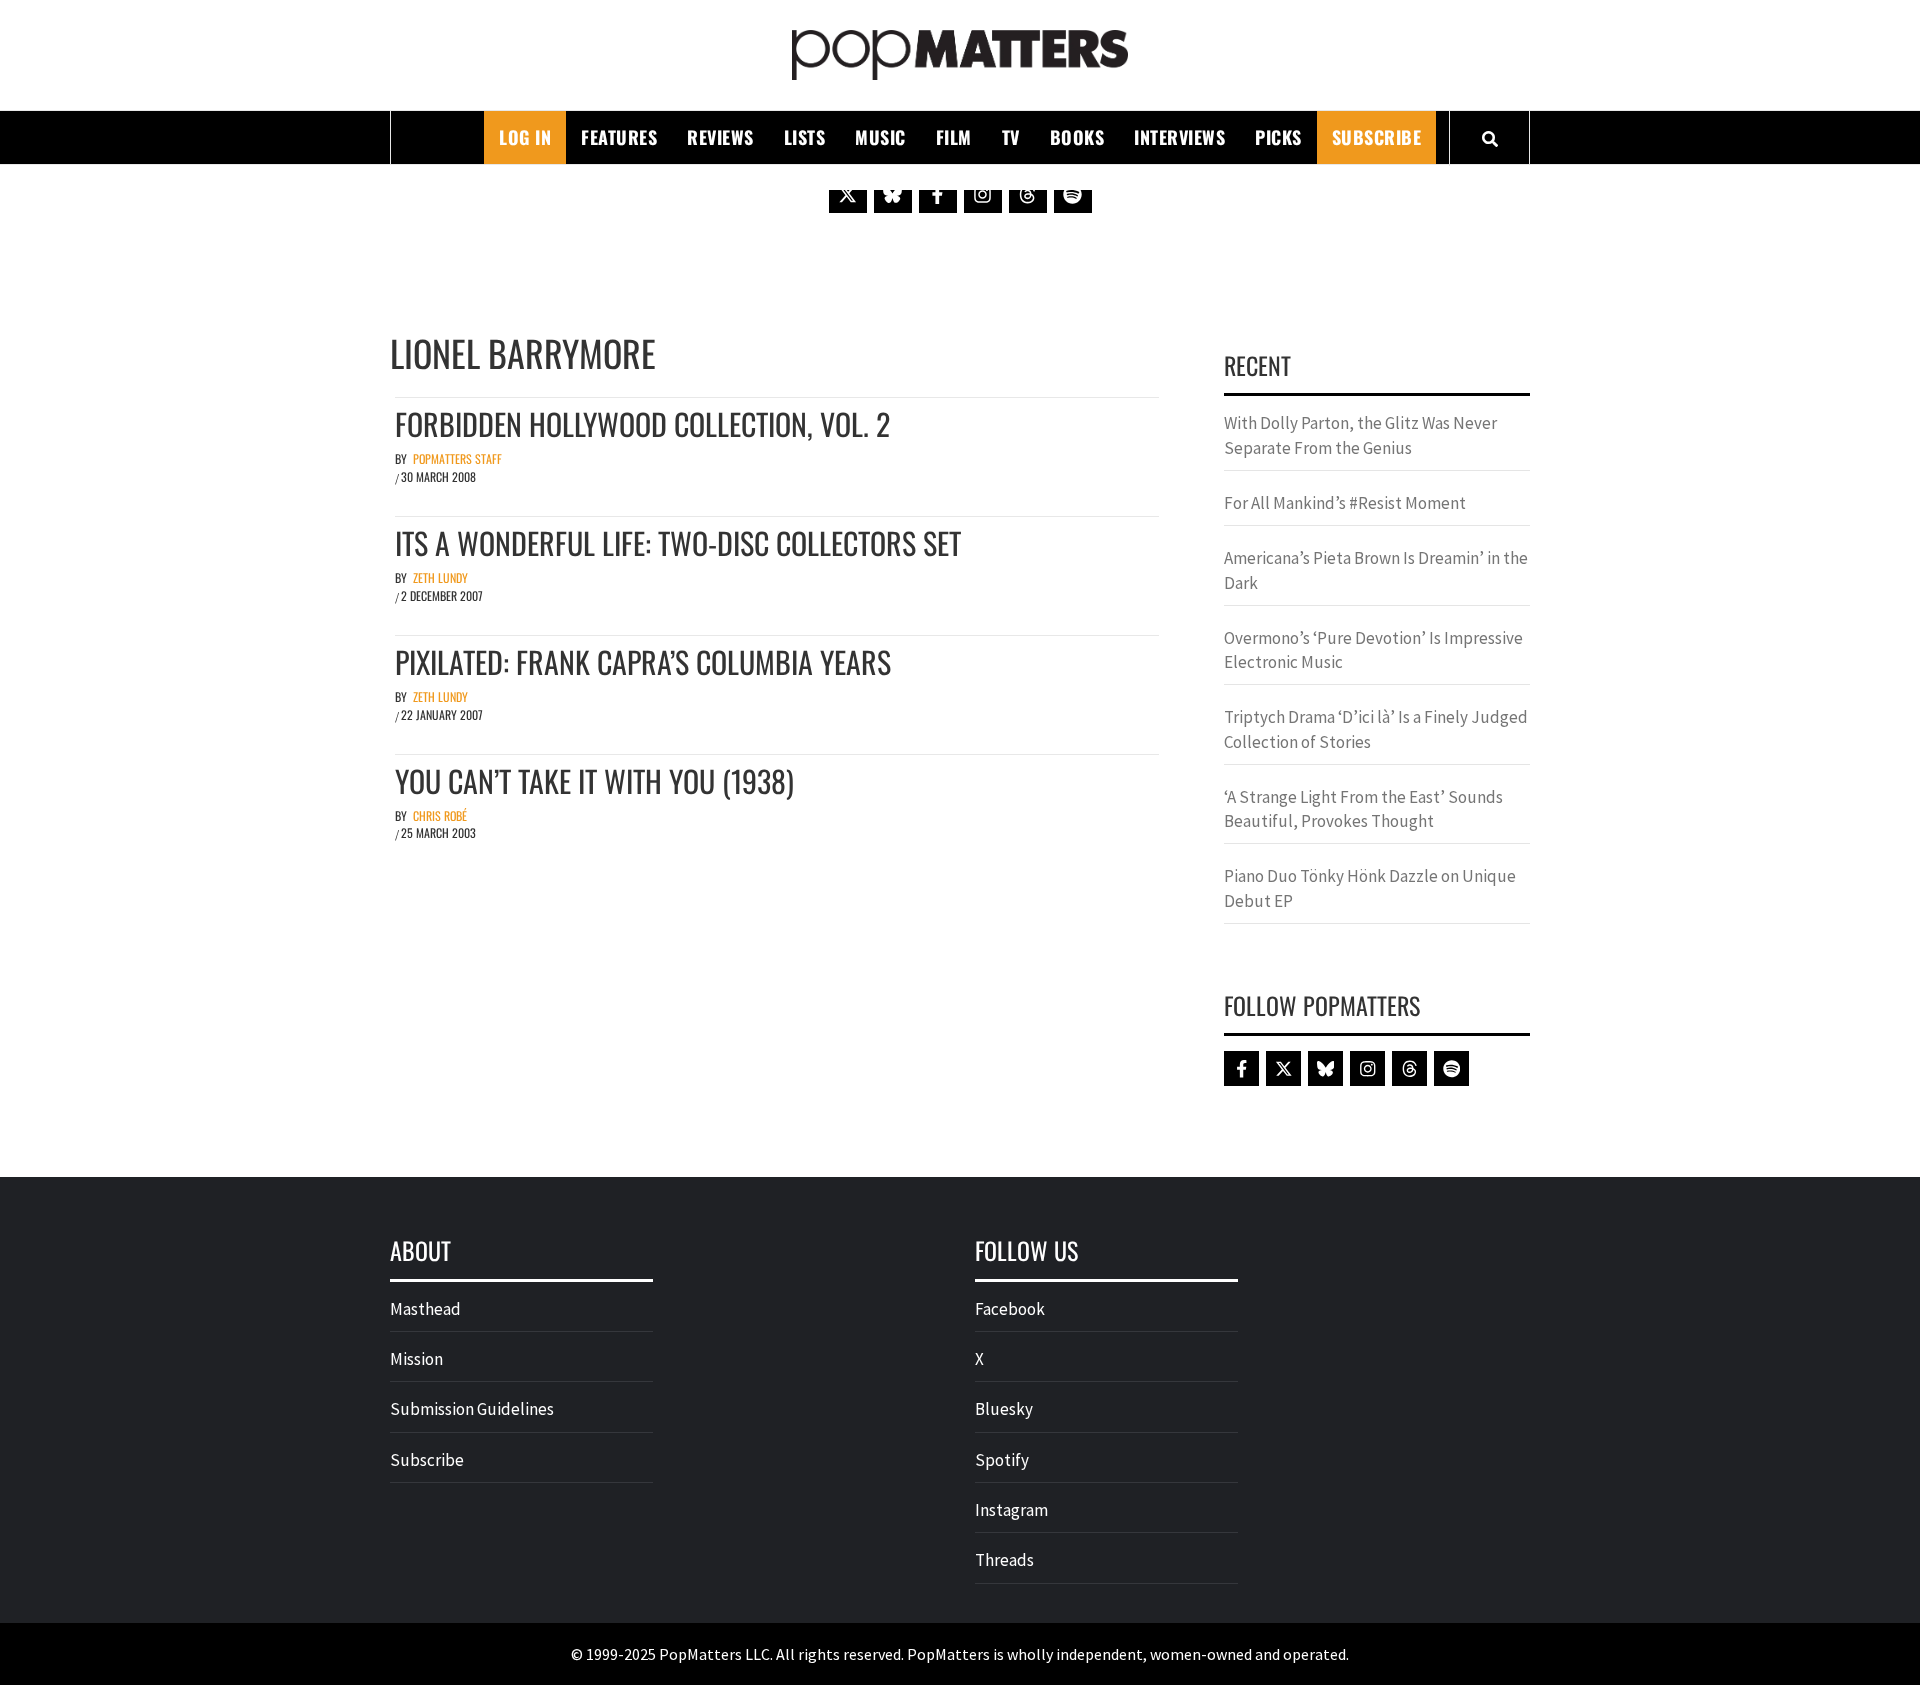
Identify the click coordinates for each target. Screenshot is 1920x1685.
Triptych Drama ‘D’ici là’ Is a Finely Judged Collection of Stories (1376, 729)
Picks (1278, 137)
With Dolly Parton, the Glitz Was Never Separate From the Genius (1360, 435)
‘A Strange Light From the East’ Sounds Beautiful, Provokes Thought (1363, 809)
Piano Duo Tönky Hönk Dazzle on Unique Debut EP (1370, 888)
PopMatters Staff (457, 458)
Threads (1004, 1560)
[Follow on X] (848, 194)
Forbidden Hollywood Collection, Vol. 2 (642, 423)
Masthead (425, 1309)
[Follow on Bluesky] (893, 194)
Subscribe (1377, 137)
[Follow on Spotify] (1073, 194)
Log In (525, 137)
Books (1077, 137)
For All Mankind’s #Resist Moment (1345, 503)
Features (619, 137)
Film (954, 137)
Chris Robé (440, 815)
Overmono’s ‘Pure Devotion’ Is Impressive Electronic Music (1373, 650)
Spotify (1002, 1460)
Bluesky (1004, 1409)
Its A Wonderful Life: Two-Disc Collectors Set (678, 542)
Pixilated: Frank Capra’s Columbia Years (643, 661)
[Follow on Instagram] (983, 194)
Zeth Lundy (440, 577)
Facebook (1010, 1309)
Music (880, 137)
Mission (416, 1359)
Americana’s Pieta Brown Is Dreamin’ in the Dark (1376, 570)
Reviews (720, 137)
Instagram (1011, 1510)
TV (1011, 137)
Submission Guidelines (472, 1409)
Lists (805, 137)
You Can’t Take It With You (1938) (594, 780)
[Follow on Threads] (1028, 194)
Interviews (1179, 137)
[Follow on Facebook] (938, 194)
